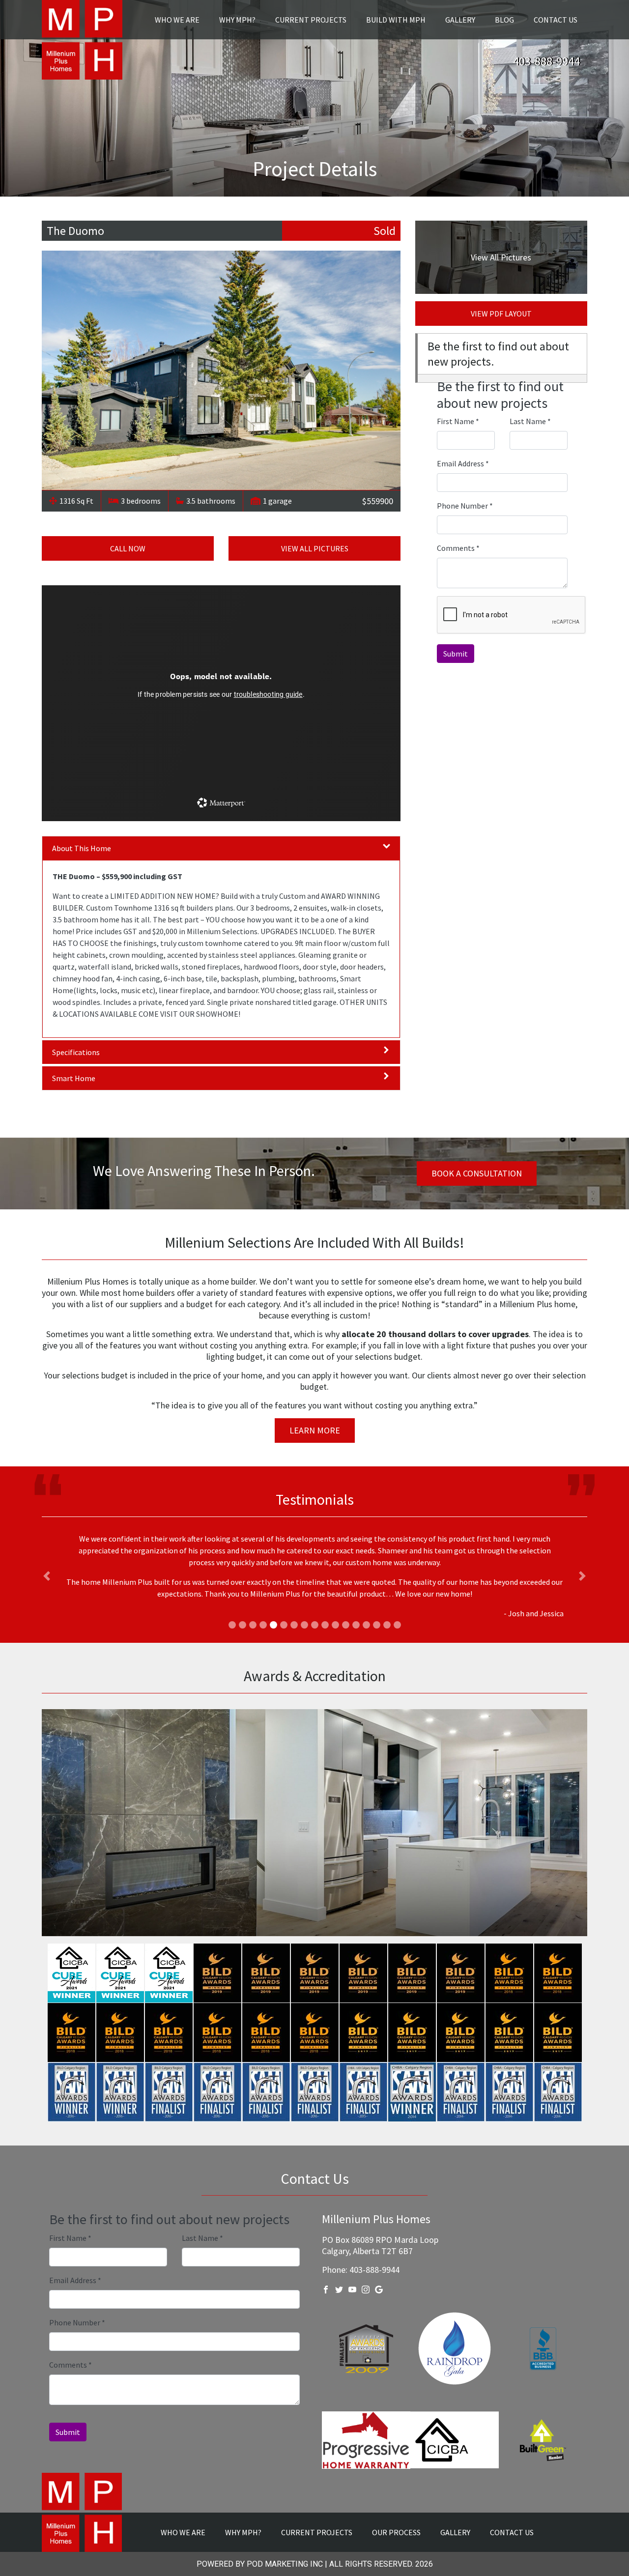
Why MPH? (237, 20)
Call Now (128, 548)
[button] (47, 1566)
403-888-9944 (546, 61)
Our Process (396, 2513)
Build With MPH (396, 20)
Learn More (315, 1430)
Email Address (463, 463)
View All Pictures (315, 548)
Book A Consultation (477, 1173)
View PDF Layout (501, 314)
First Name (458, 421)
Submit (456, 654)
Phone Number (465, 506)
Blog (504, 20)
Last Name (530, 421)
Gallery (460, 20)
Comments (458, 548)
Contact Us (556, 20)
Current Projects (311, 20)
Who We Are (177, 20)
